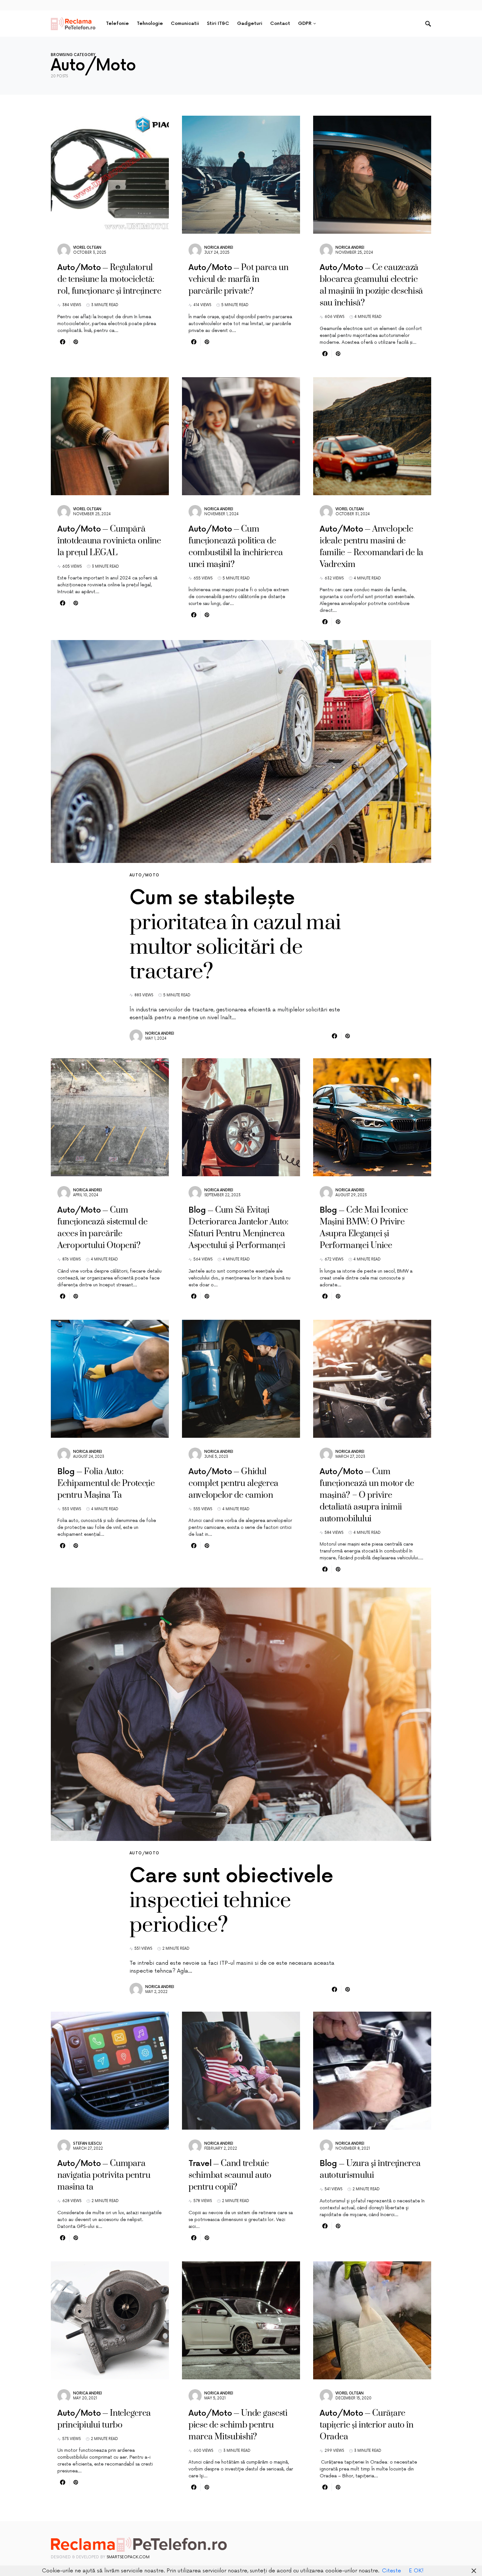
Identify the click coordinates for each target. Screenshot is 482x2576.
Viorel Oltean (87, 248)
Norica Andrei (219, 248)
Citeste (392, 2571)
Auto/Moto (144, 875)
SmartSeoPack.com (128, 2557)
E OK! (416, 2571)
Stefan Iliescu (87, 2144)
